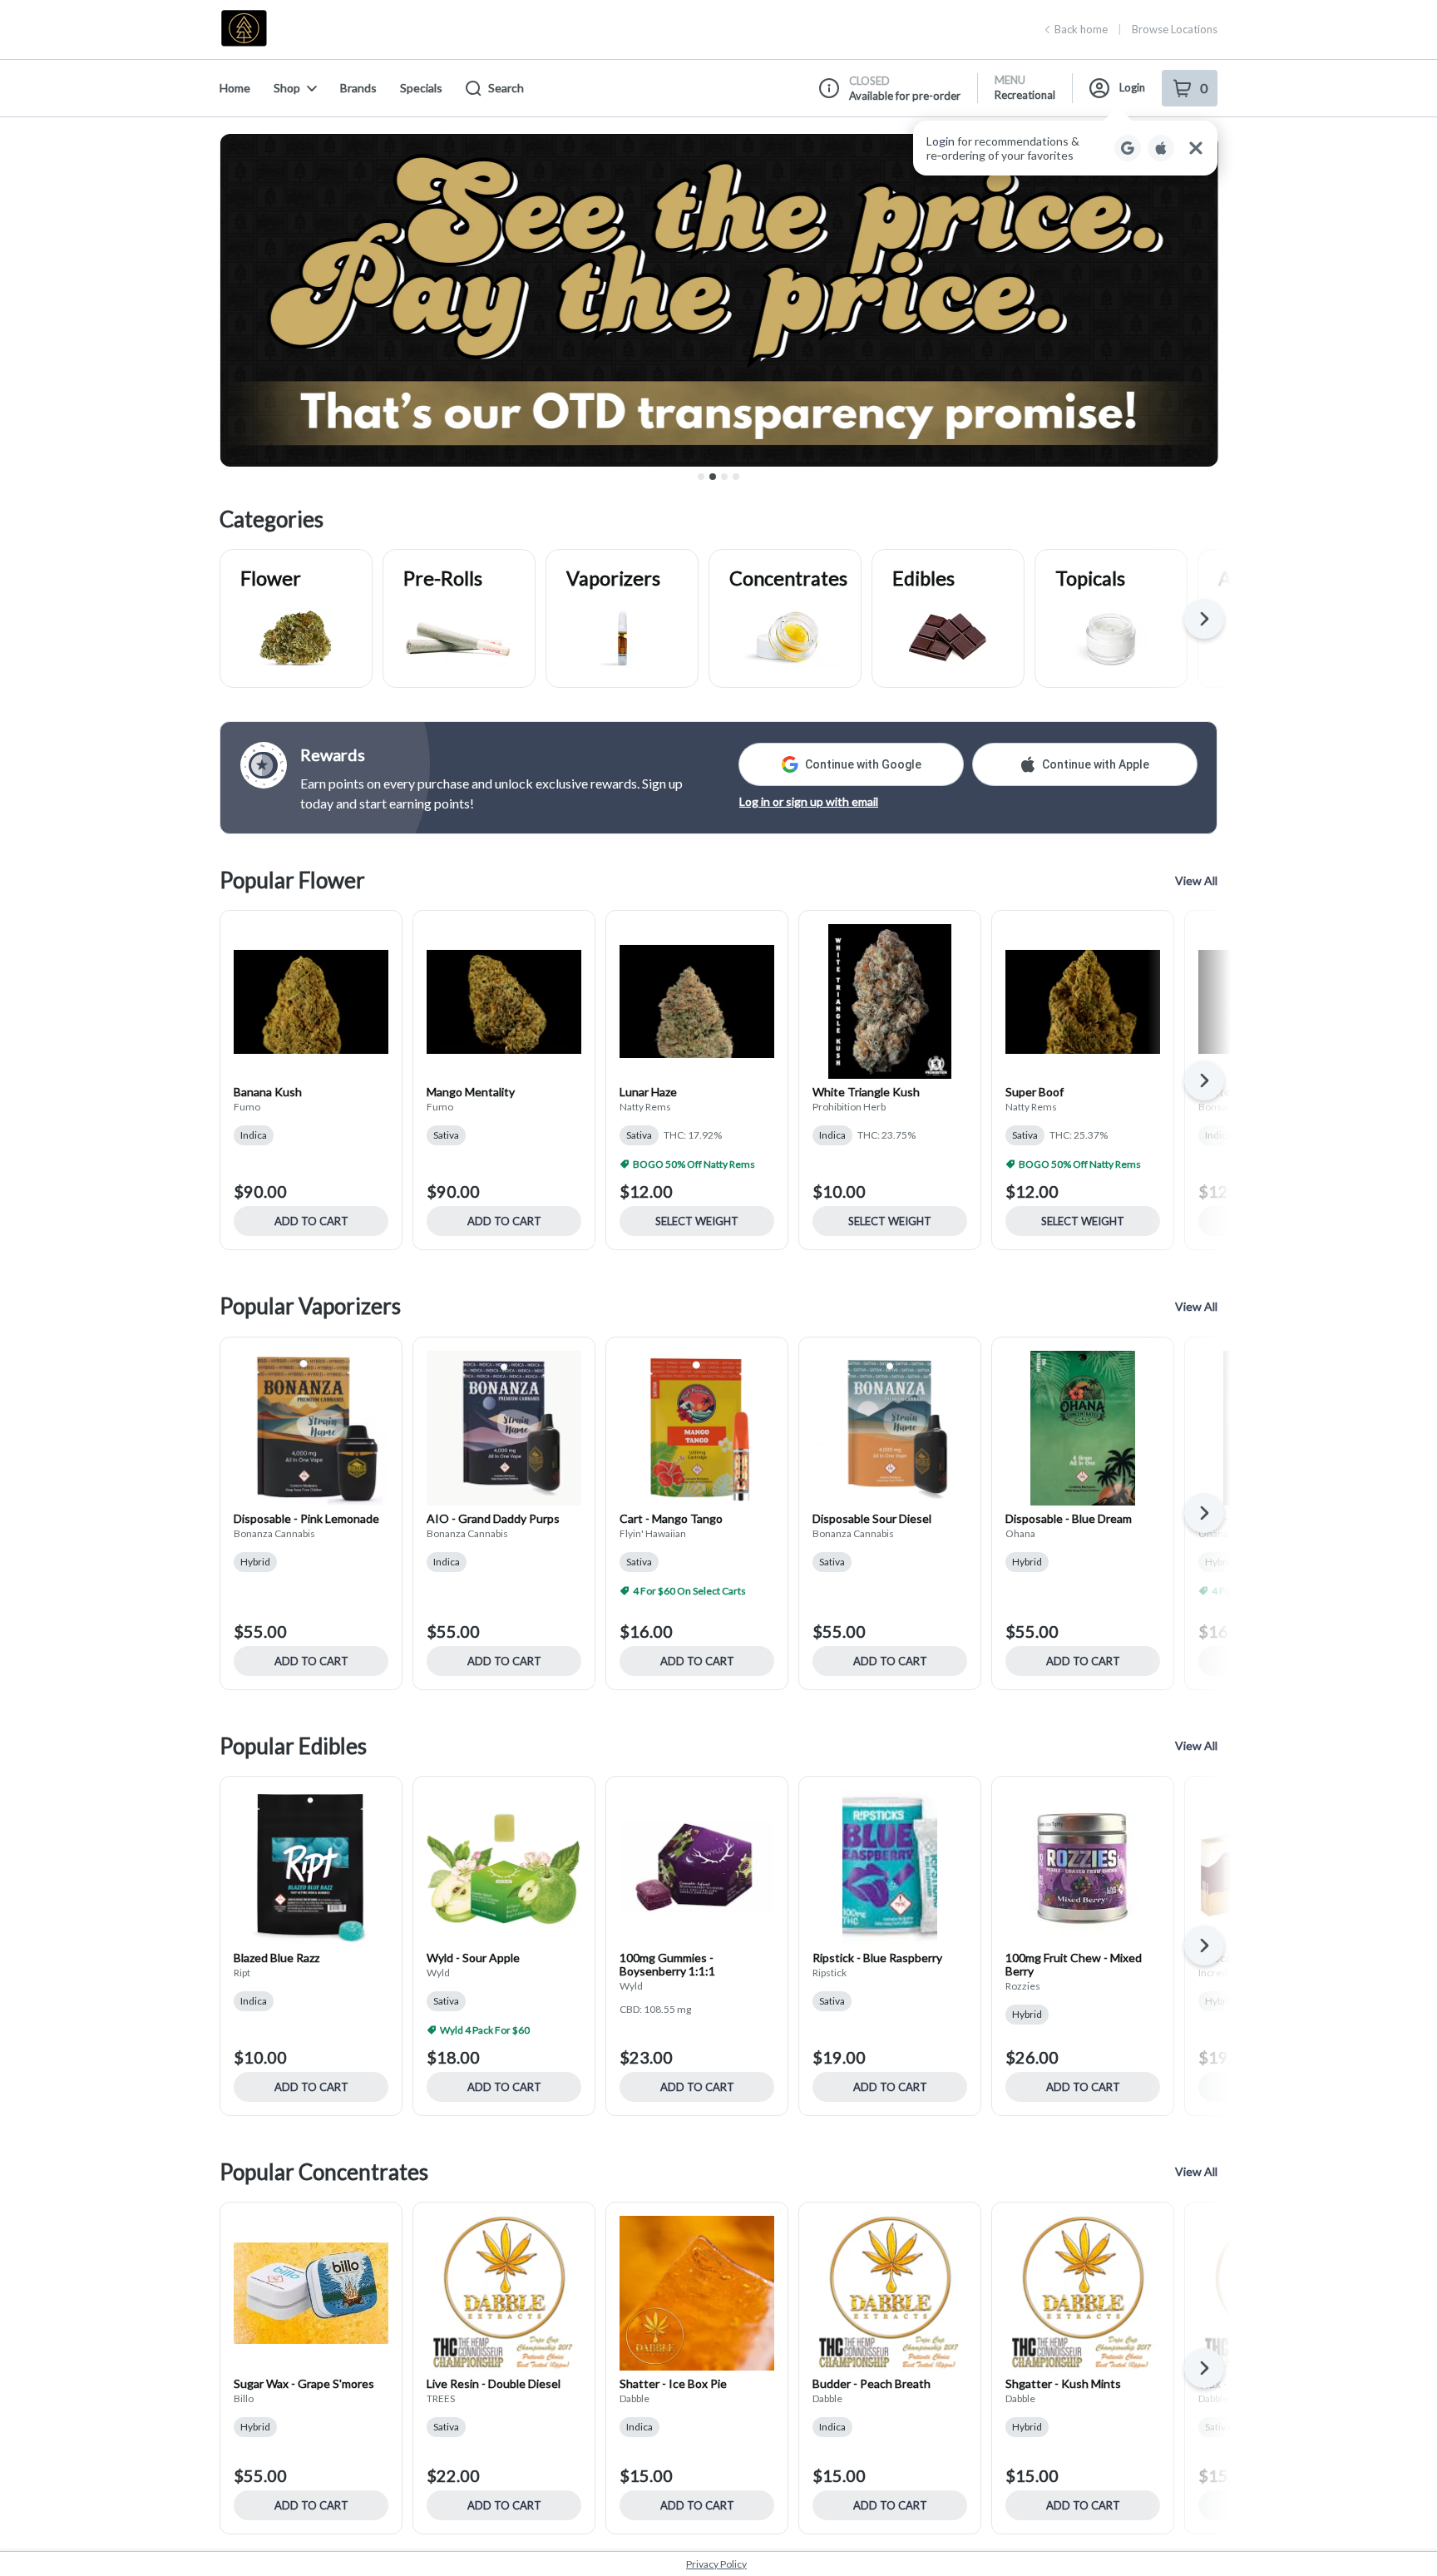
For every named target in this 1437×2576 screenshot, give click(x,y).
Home (235, 88)
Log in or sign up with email (809, 801)
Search (506, 88)
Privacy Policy (716, 2564)
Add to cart (311, 1221)
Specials (421, 88)
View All (1196, 880)
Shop (287, 88)
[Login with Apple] (1161, 148)
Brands (358, 88)
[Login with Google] (1128, 148)
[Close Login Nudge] (1196, 148)
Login (1132, 87)
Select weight (697, 1221)
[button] (1065, 148)
